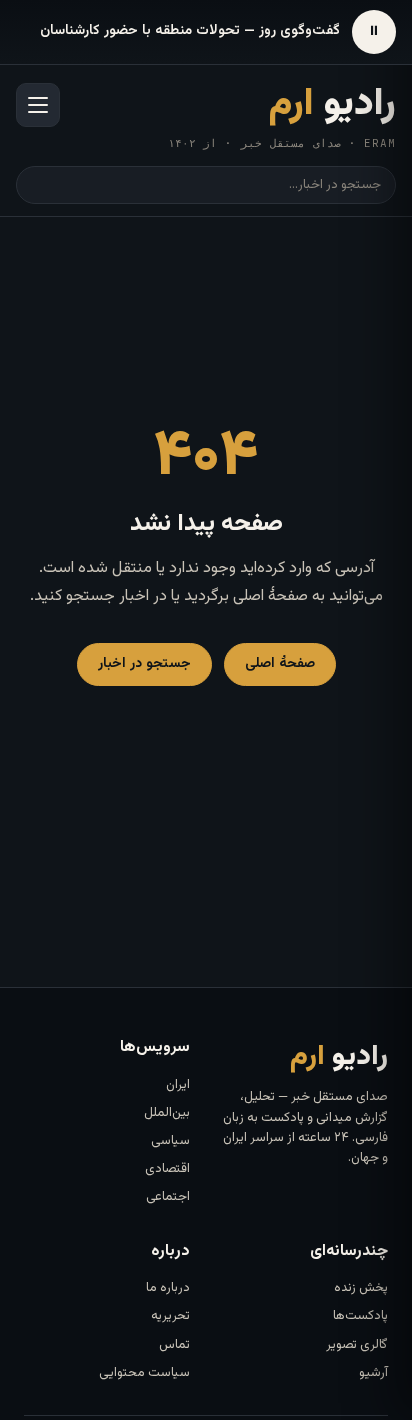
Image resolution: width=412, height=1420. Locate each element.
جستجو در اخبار (144, 664)
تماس (174, 1345)
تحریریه (170, 1316)
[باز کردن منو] (38, 105)
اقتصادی (167, 1169)
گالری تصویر (357, 1345)
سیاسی (170, 1141)
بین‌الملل (167, 1113)
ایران (178, 1085)
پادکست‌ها (360, 1316)
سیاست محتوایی (144, 1373)
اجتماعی (168, 1197)
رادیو (332, 105)
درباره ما (168, 1288)
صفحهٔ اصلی (280, 664)
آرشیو (373, 1373)
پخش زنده (361, 1288)
